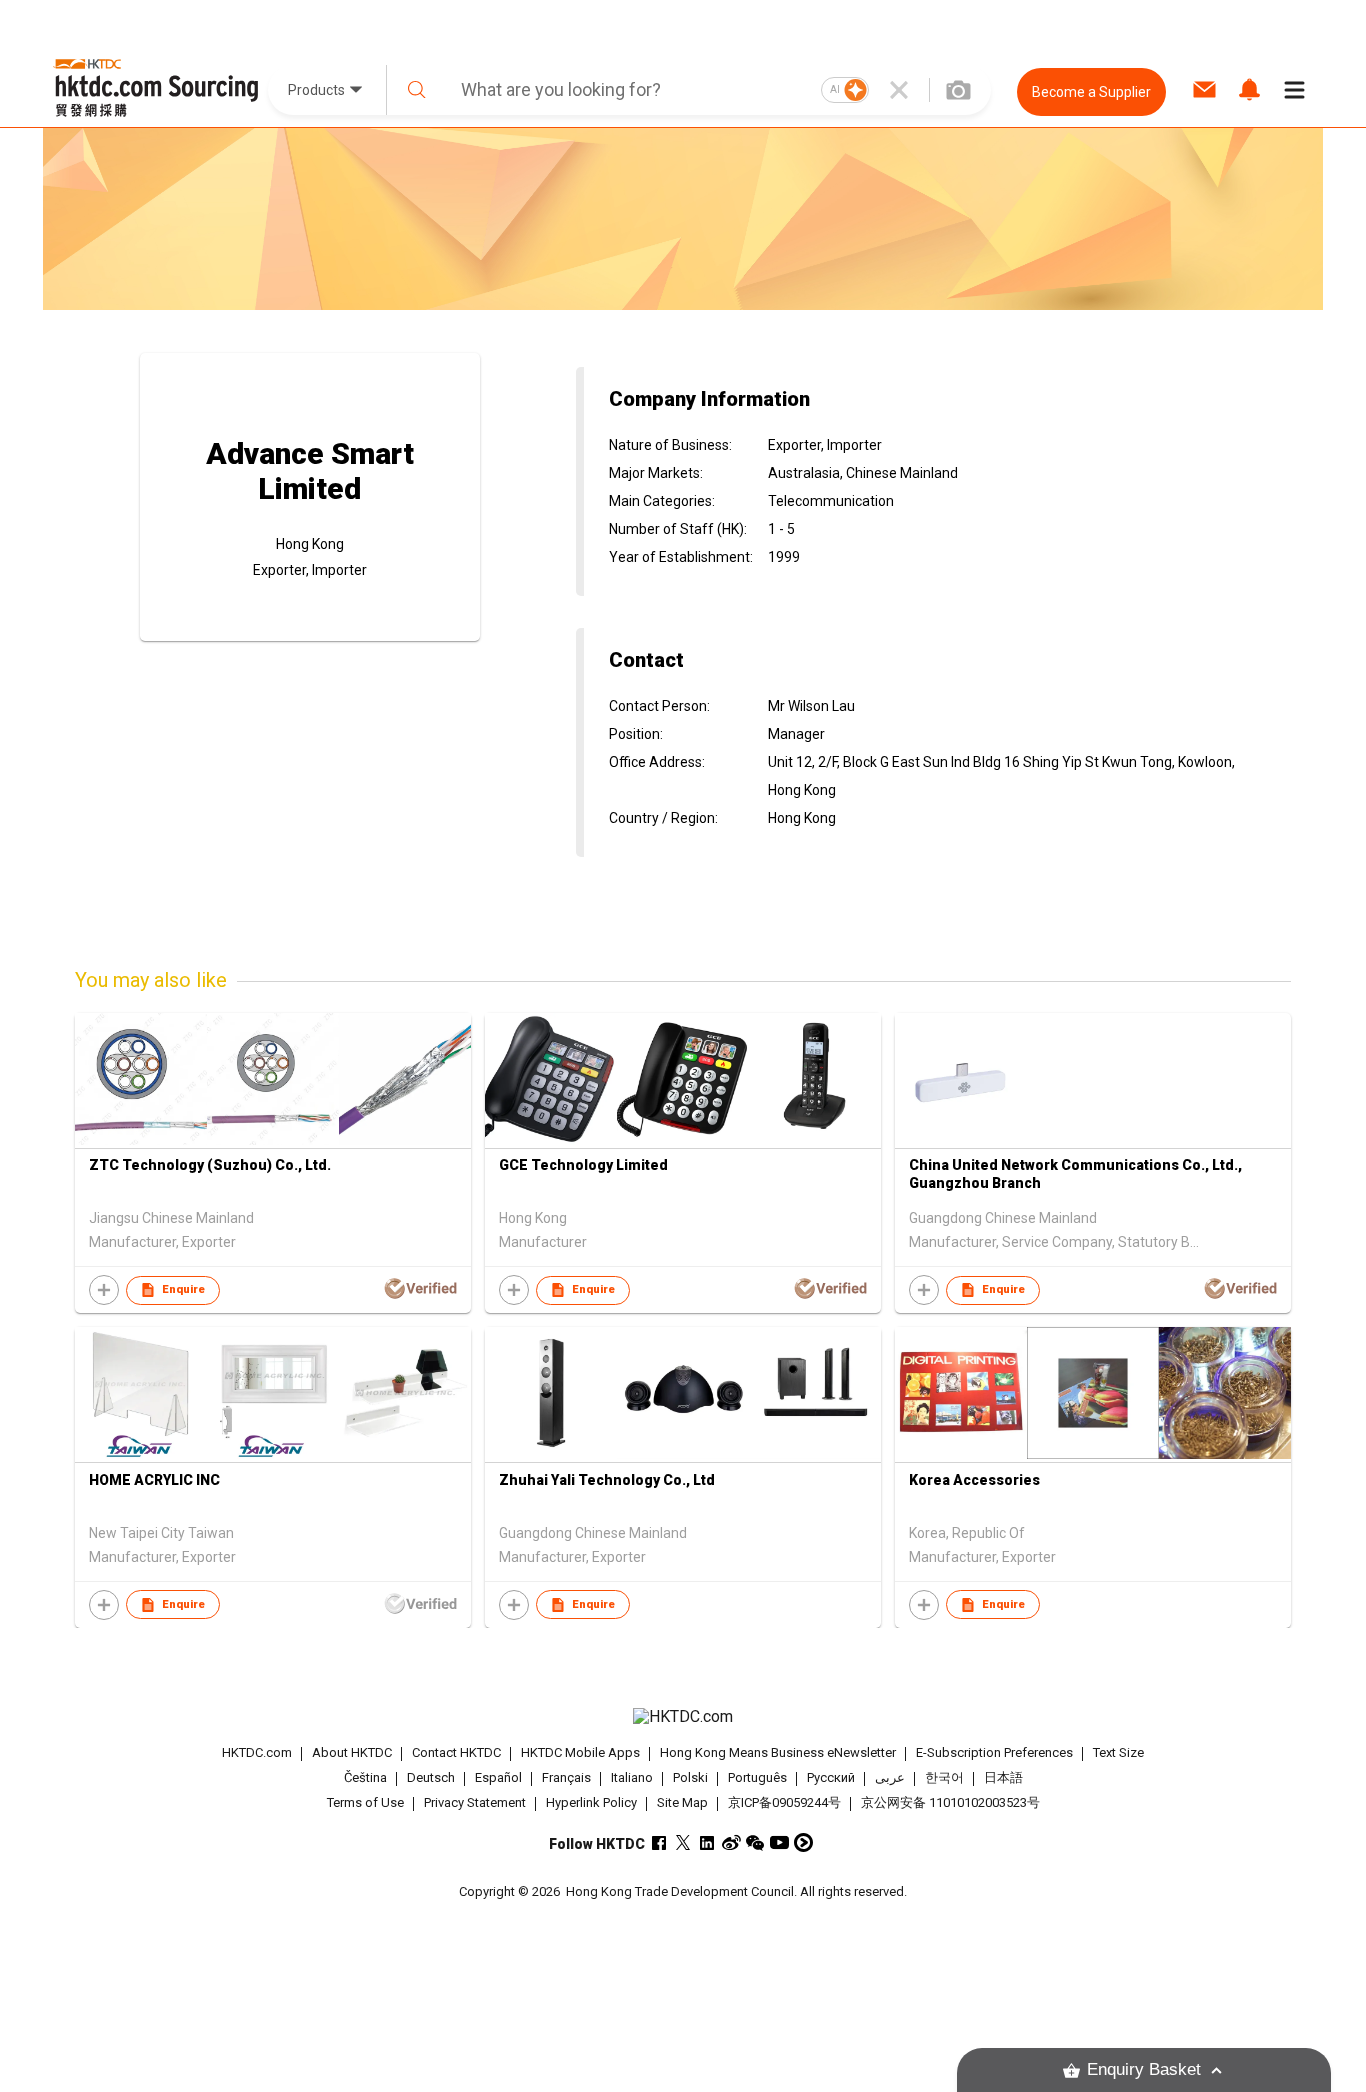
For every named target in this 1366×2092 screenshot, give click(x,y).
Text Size (1118, 1752)
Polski (690, 1777)
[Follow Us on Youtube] (779, 1842)
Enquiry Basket (1144, 2069)
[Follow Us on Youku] (803, 1842)
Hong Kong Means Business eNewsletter (778, 1752)
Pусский (831, 1777)
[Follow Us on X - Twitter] (683, 1842)
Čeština (365, 1777)
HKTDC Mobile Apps (580, 1752)
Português (757, 1777)
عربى (890, 1777)
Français (566, 1777)
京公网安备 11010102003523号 (950, 1802)
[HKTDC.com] (683, 1717)
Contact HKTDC (456, 1752)
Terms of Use (365, 1802)
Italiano (632, 1777)
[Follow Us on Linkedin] (707, 1842)
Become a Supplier (1091, 92)
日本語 (1003, 1777)
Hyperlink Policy (591, 1802)
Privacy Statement (475, 1802)
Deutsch (431, 1777)
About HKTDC (352, 1752)
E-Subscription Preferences (994, 1752)
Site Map (682, 1802)
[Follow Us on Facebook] (659, 1842)
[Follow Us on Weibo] (731, 1842)
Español (498, 1777)
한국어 (944, 1777)
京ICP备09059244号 (784, 1802)
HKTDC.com (257, 1752)
